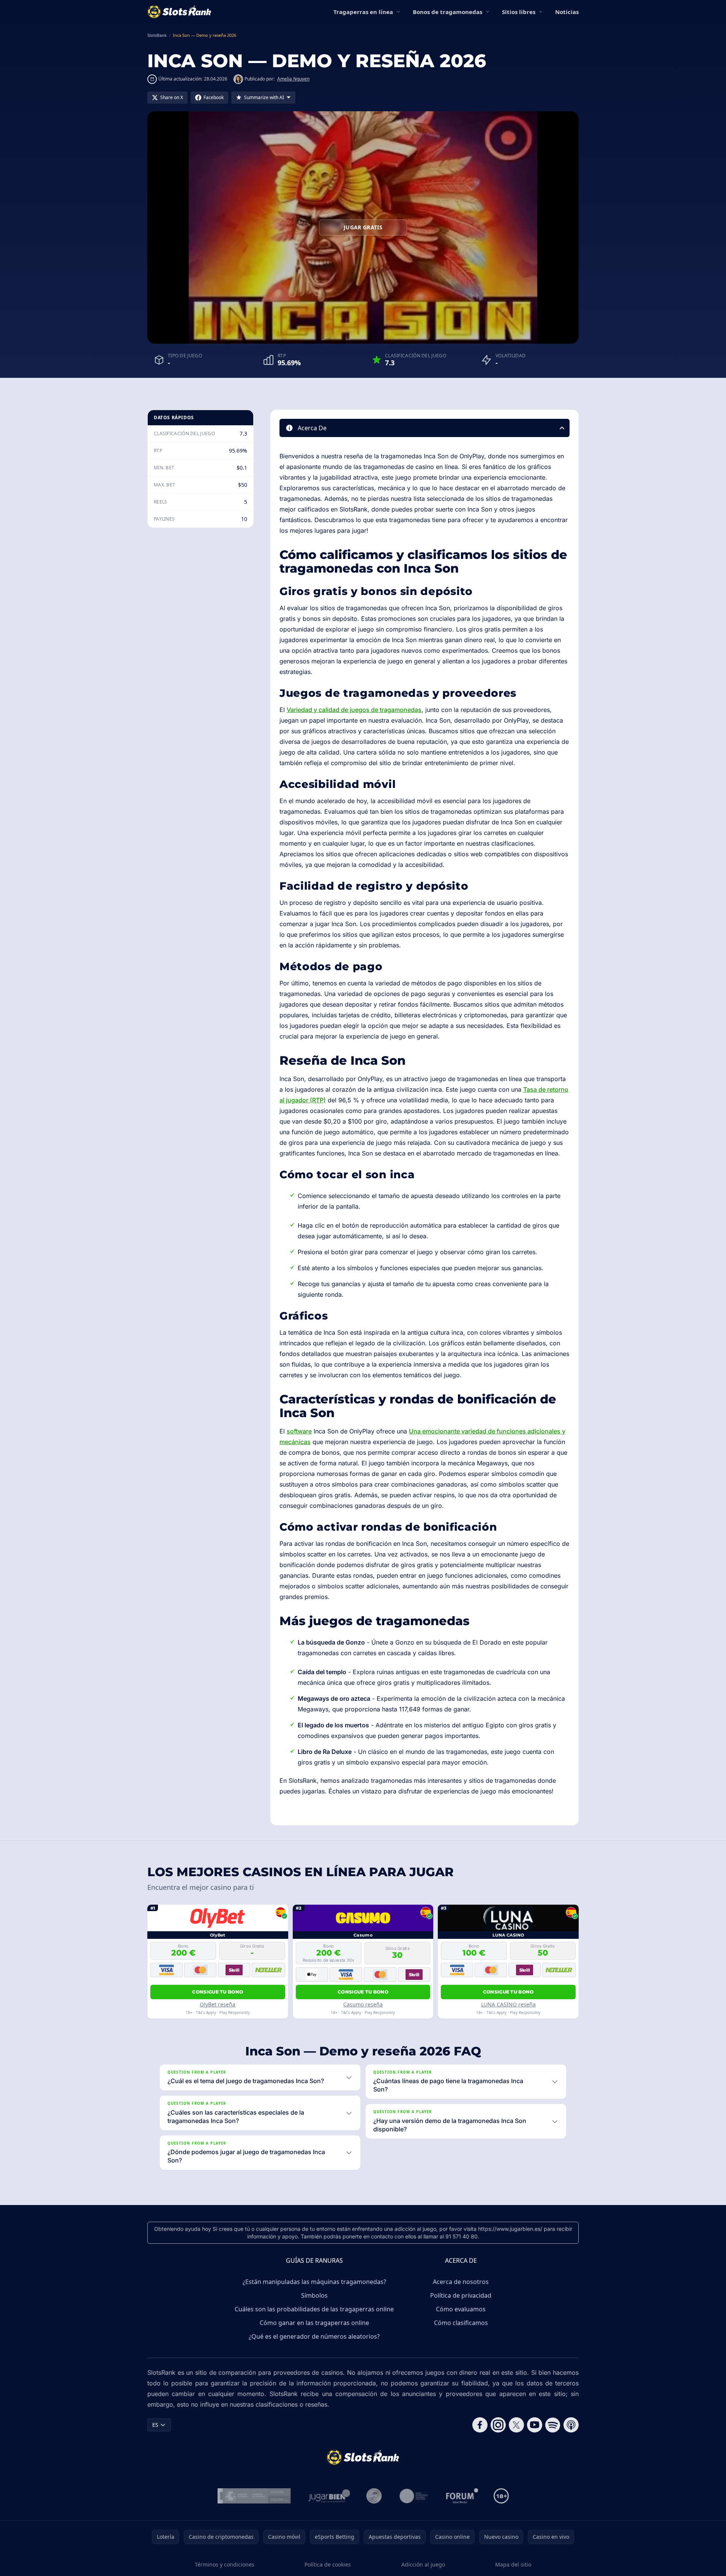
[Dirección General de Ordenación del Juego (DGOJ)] (254, 2496)
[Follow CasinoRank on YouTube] (535, 2425)
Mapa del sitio (513, 2564)
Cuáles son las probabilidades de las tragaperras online (314, 2309)
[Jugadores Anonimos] (374, 2496)
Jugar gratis (363, 227)
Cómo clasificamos (461, 2323)
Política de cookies (328, 2564)
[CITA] (414, 2496)
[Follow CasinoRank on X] (516, 2425)
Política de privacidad (461, 2295)
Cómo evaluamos (461, 2309)
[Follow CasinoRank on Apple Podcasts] (571, 2425)
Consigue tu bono (218, 1992)
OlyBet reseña (218, 2004)
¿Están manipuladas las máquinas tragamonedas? (314, 2282)
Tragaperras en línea (363, 12)
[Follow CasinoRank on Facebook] (480, 2425)
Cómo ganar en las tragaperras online (314, 2323)
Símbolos (314, 2295)
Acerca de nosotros (461, 2282)
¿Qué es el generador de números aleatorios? (314, 2336)
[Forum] (462, 2496)
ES (155, 2425)
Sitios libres (519, 12)
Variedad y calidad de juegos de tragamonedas (354, 710)
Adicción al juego (423, 2564)
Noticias (567, 12)
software (299, 1431)
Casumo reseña (363, 2004)
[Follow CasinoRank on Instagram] (498, 2425)
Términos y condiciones (225, 2564)
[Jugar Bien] (329, 2496)
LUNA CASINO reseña (508, 2004)
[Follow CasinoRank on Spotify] (553, 2425)
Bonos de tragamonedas (447, 12)
